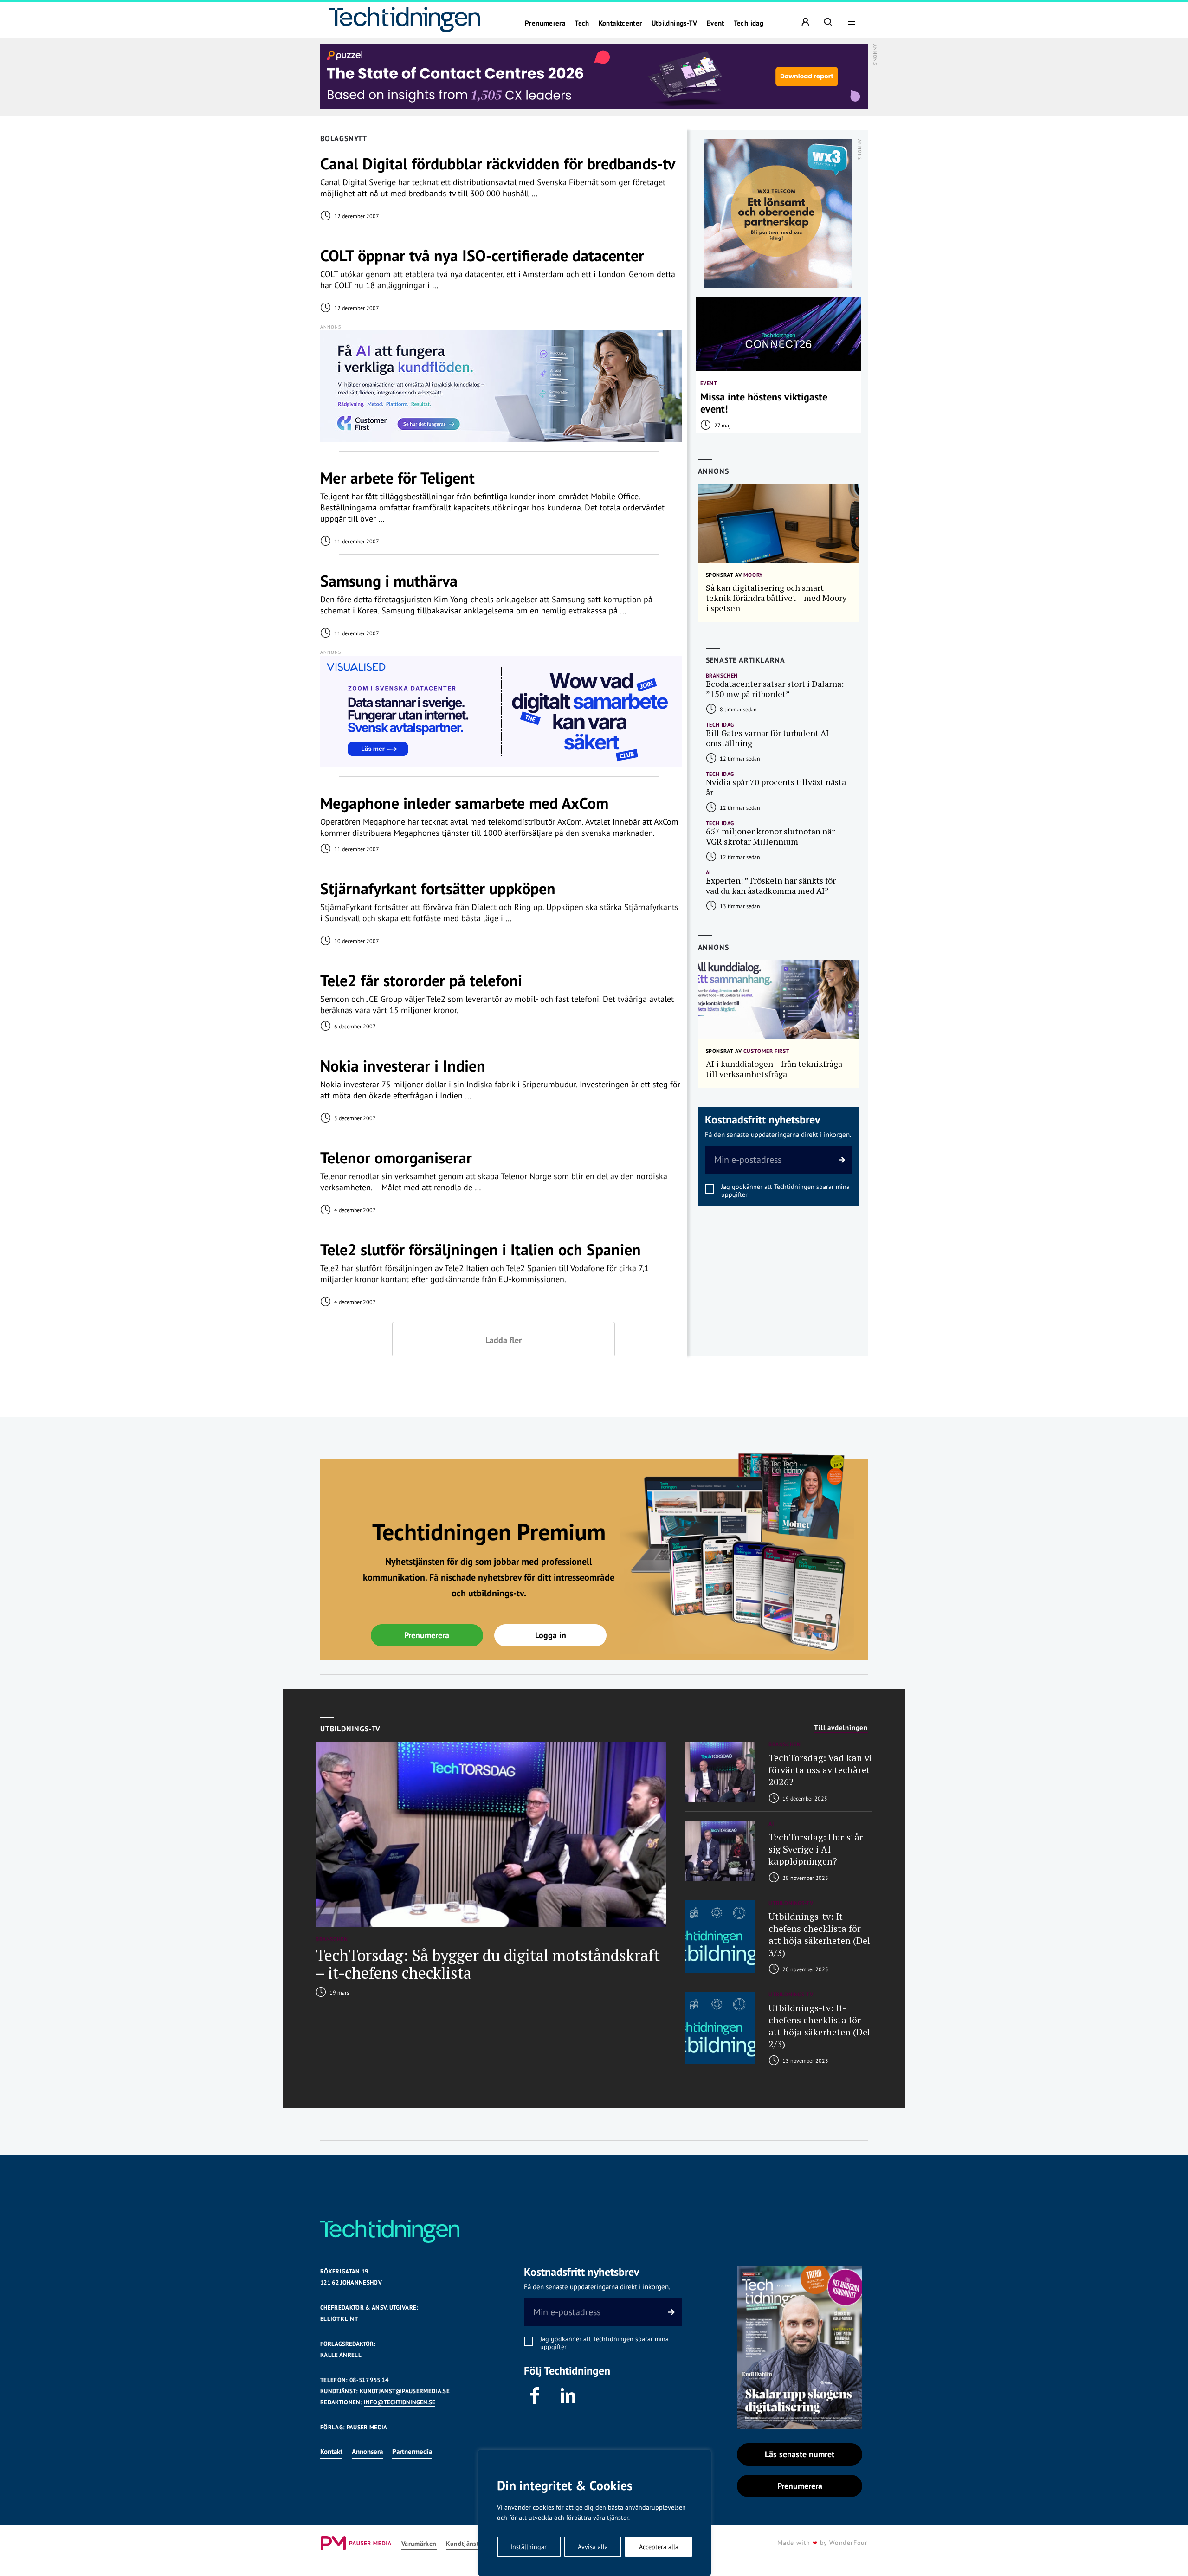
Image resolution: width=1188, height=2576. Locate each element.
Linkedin (568, 2395)
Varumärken (419, 2544)
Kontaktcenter (620, 23)
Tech (582, 23)
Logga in (551, 1635)
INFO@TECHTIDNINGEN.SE (400, 2402)
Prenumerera (545, 23)
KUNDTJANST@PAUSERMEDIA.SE (405, 2391)
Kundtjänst (463, 2544)
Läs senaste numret (800, 2454)
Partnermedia (412, 2451)
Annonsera (367, 2451)
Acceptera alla (659, 2547)
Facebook (536, 2395)
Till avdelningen (841, 1728)
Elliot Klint (339, 2319)
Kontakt (331, 2451)
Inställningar (529, 2547)
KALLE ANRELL (341, 2355)
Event (716, 23)
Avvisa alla (593, 2547)
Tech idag (749, 23)
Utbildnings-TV (675, 23)
